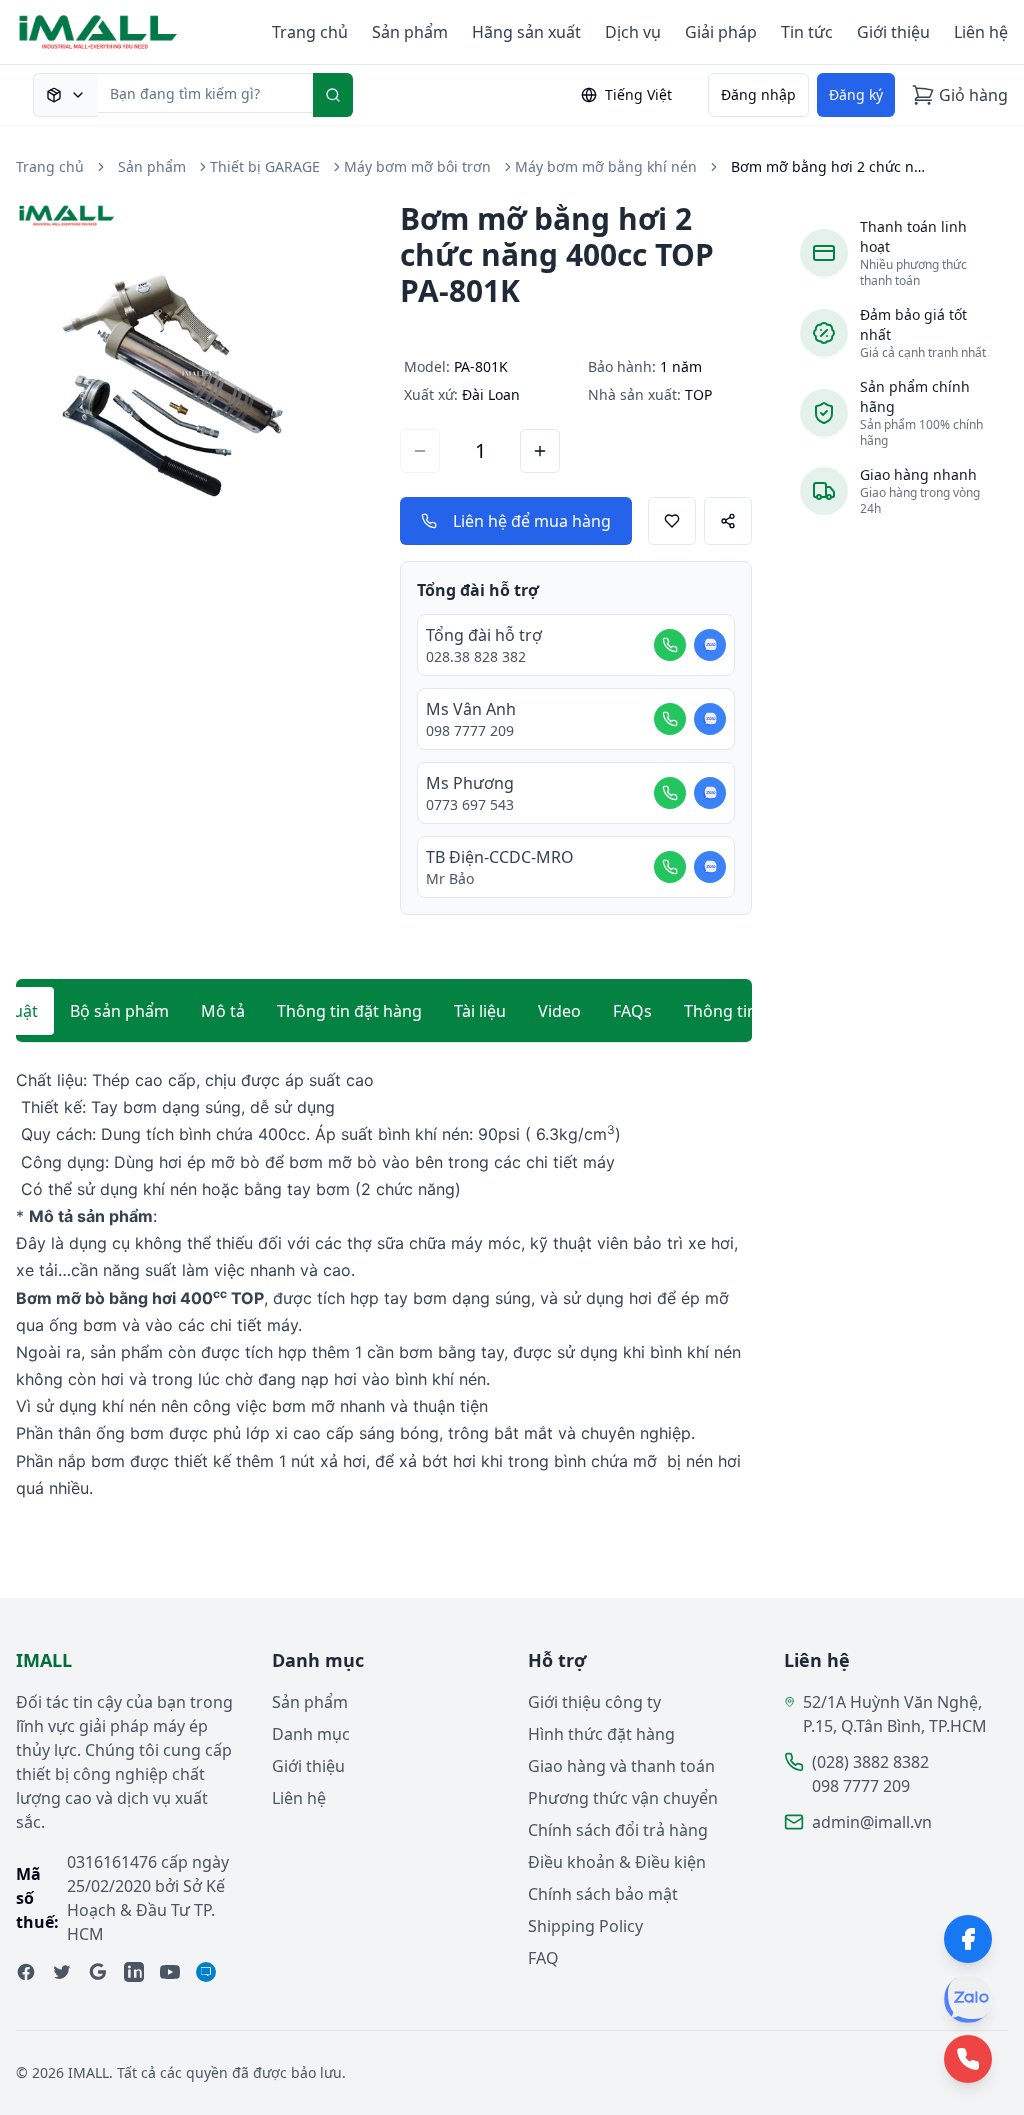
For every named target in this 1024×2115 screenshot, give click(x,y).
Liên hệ (981, 32)
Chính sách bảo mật (603, 1894)
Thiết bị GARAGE (265, 166)
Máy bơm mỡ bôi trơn (417, 166)
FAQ (543, 1958)
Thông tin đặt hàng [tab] (349, 1011)
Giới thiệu (893, 32)
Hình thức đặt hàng (601, 1734)
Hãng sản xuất (526, 32)
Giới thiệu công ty (594, 1702)
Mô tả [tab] (223, 1011)
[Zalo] (968, 1999)
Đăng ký (856, 94)
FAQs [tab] (632, 1011)
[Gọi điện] (670, 645)
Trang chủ (310, 32)
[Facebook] (968, 1939)
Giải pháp (721, 32)
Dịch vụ (633, 32)
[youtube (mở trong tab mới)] (170, 1972)
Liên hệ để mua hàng (532, 521)
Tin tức (807, 32)
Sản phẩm (410, 32)
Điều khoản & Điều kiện (617, 1862)
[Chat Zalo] (710, 645)
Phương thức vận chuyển (623, 1798)
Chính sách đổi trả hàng (618, 1830)
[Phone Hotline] (968, 2059)
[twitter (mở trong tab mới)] (62, 1972)
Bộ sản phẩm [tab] (119, 1011)
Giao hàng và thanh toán (621, 1766)
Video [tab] (559, 1011)
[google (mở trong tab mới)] (98, 1972)
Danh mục (311, 1734)
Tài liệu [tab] (480, 1011)
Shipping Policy (585, 1926)
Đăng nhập (758, 94)
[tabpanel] (384, 1284)
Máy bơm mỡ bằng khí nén (606, 166)
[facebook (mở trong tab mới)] (26, 1972)
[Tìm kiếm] (333, 95)
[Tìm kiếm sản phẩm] (65, 95)
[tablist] (384, 1011)
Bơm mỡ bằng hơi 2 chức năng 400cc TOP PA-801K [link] (831, 166)
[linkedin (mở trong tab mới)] (134, 1972)
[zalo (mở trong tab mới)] (206, 1972)
